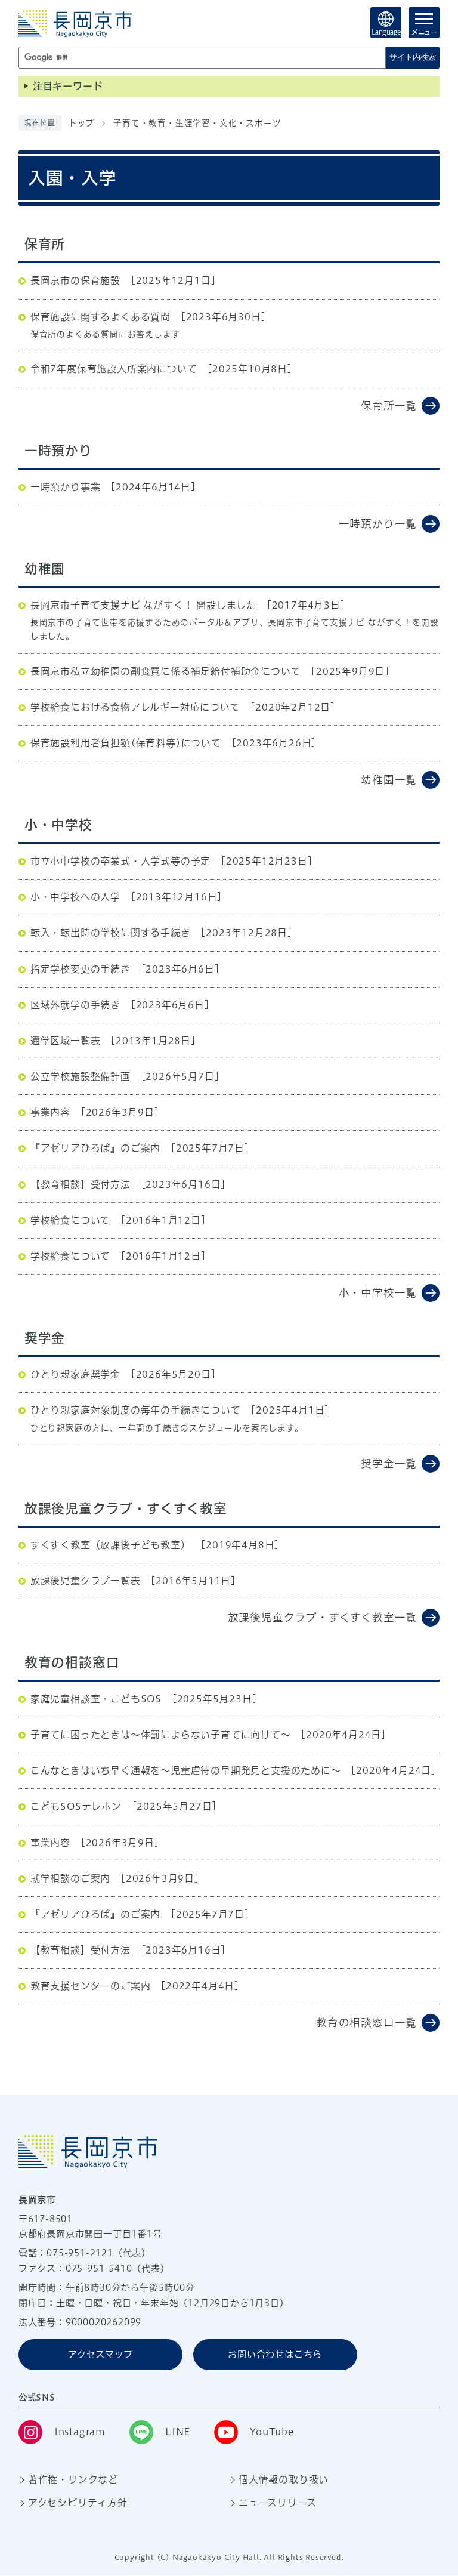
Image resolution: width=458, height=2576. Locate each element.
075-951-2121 (80, 2253)
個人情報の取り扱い (284, 2479)
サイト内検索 (413, 57)
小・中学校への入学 (75, 897)
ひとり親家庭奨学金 (75, 1374)
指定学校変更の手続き (81, 969)
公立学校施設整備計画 (81, 1076)
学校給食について (70, 1220)
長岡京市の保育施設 (75, 280)
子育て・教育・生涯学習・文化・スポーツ (197, 123)
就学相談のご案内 (70, 1878)
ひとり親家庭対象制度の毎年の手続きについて (136, 1410)
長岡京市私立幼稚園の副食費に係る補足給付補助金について (166, 671)
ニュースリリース (277, 2503)
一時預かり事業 (66, 487)
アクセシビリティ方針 (78, 2503)
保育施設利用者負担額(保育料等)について (126, 743)
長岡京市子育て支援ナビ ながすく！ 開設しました (143, 605)
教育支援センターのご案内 (91, 1986)
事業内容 (50, 1112)
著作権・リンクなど (73, 2479)
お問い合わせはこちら (275, 2354)
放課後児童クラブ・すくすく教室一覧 (323, 1617)
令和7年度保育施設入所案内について (114, 369)
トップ (81, 123)
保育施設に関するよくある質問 (100, 317)
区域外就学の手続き (75, 1005)
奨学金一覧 (389, 1463)
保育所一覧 (389, 405)
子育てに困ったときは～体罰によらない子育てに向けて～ (161, 1735)
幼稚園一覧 (389, 780)
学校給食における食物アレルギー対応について (135, 707)
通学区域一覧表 (66, 1041)
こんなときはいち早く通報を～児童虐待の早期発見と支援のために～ (186, 1770)
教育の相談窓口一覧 (366, 2023)
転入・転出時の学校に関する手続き (111, 933)
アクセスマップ (100, 2354)
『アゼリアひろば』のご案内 (95, 1148)
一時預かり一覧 (378, 524)
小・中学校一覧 (378, 1293)
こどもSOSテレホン (76, 1806)
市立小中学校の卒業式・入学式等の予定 (120, 861)
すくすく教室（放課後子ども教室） (111, 1545)
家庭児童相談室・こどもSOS (96, 1699)
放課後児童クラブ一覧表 (86, 1581)
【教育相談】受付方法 (81, 1184)
